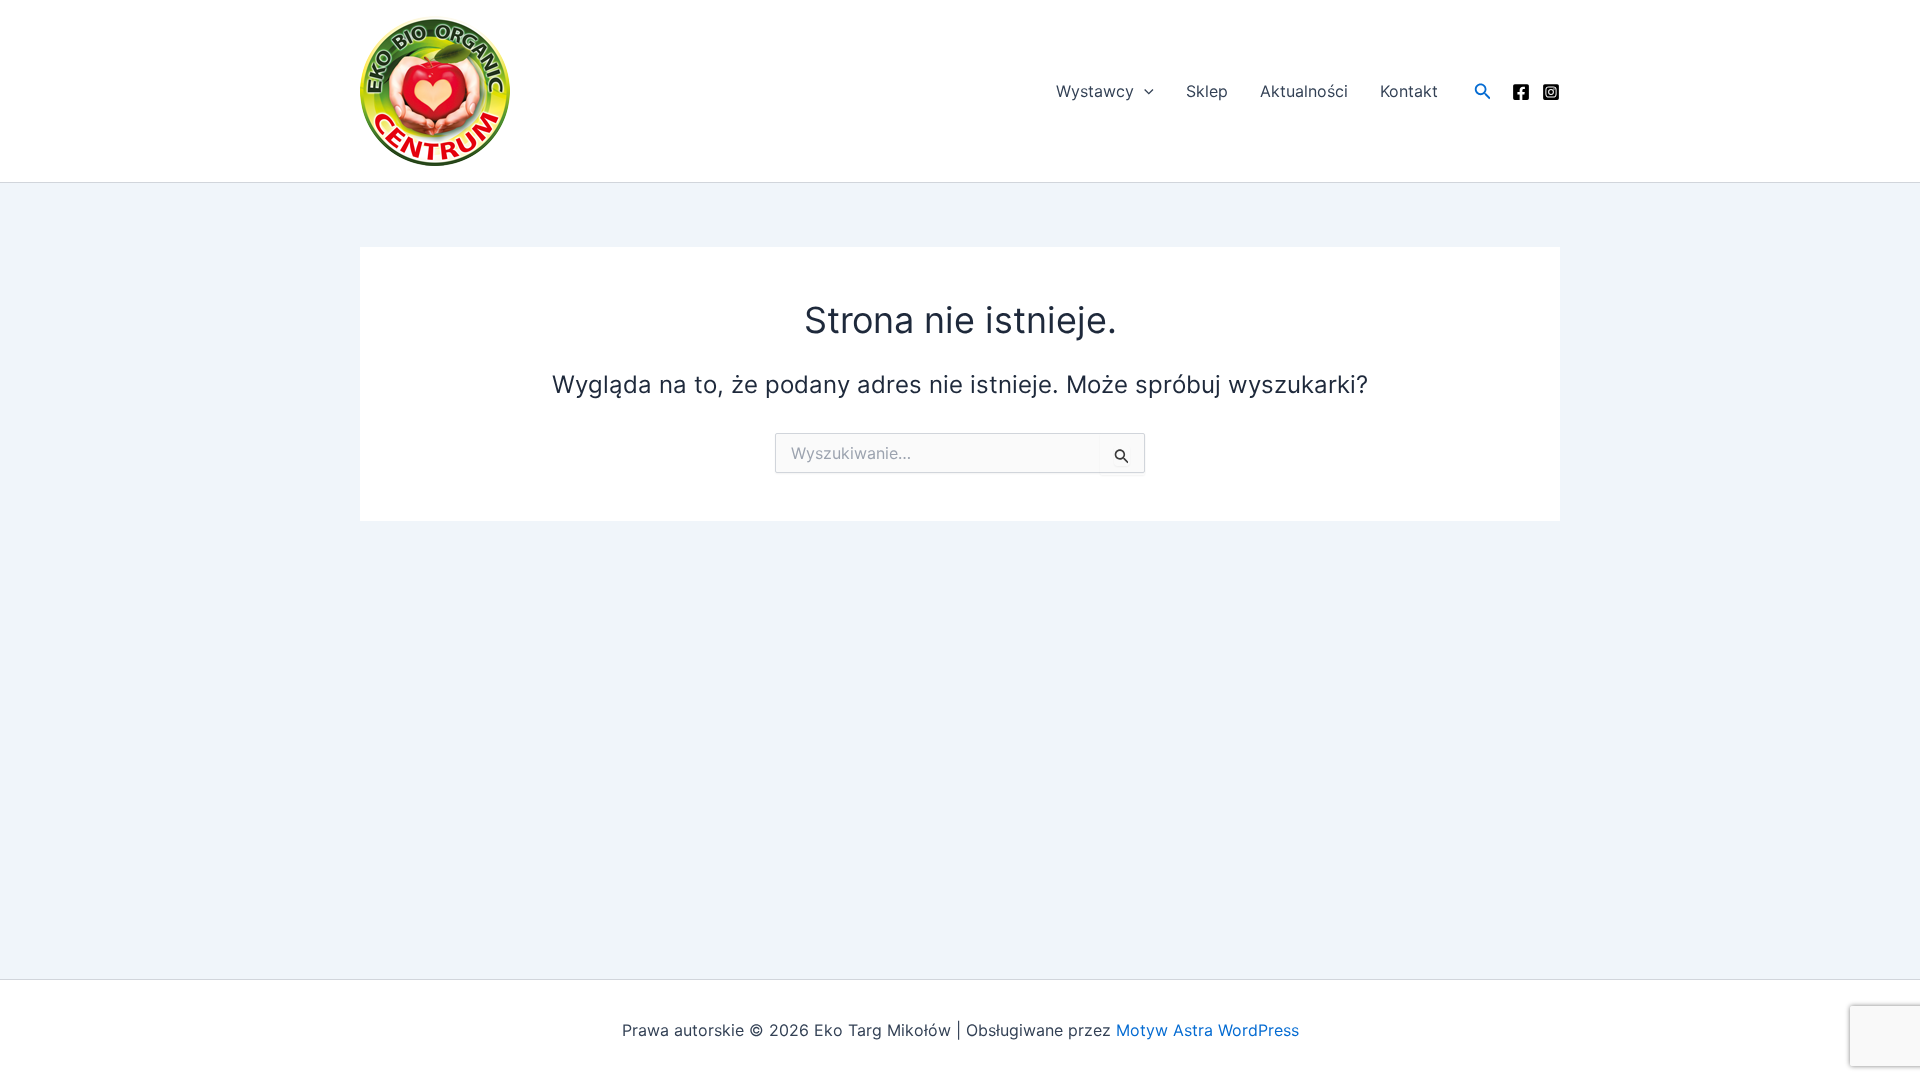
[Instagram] (1551, 92)
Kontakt (1409, 91)
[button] (1144, 91)
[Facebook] (1521, 92)
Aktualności (1304, 91)
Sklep (1207, 91)
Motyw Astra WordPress (1207, 1030)
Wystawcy (1095, 91)
